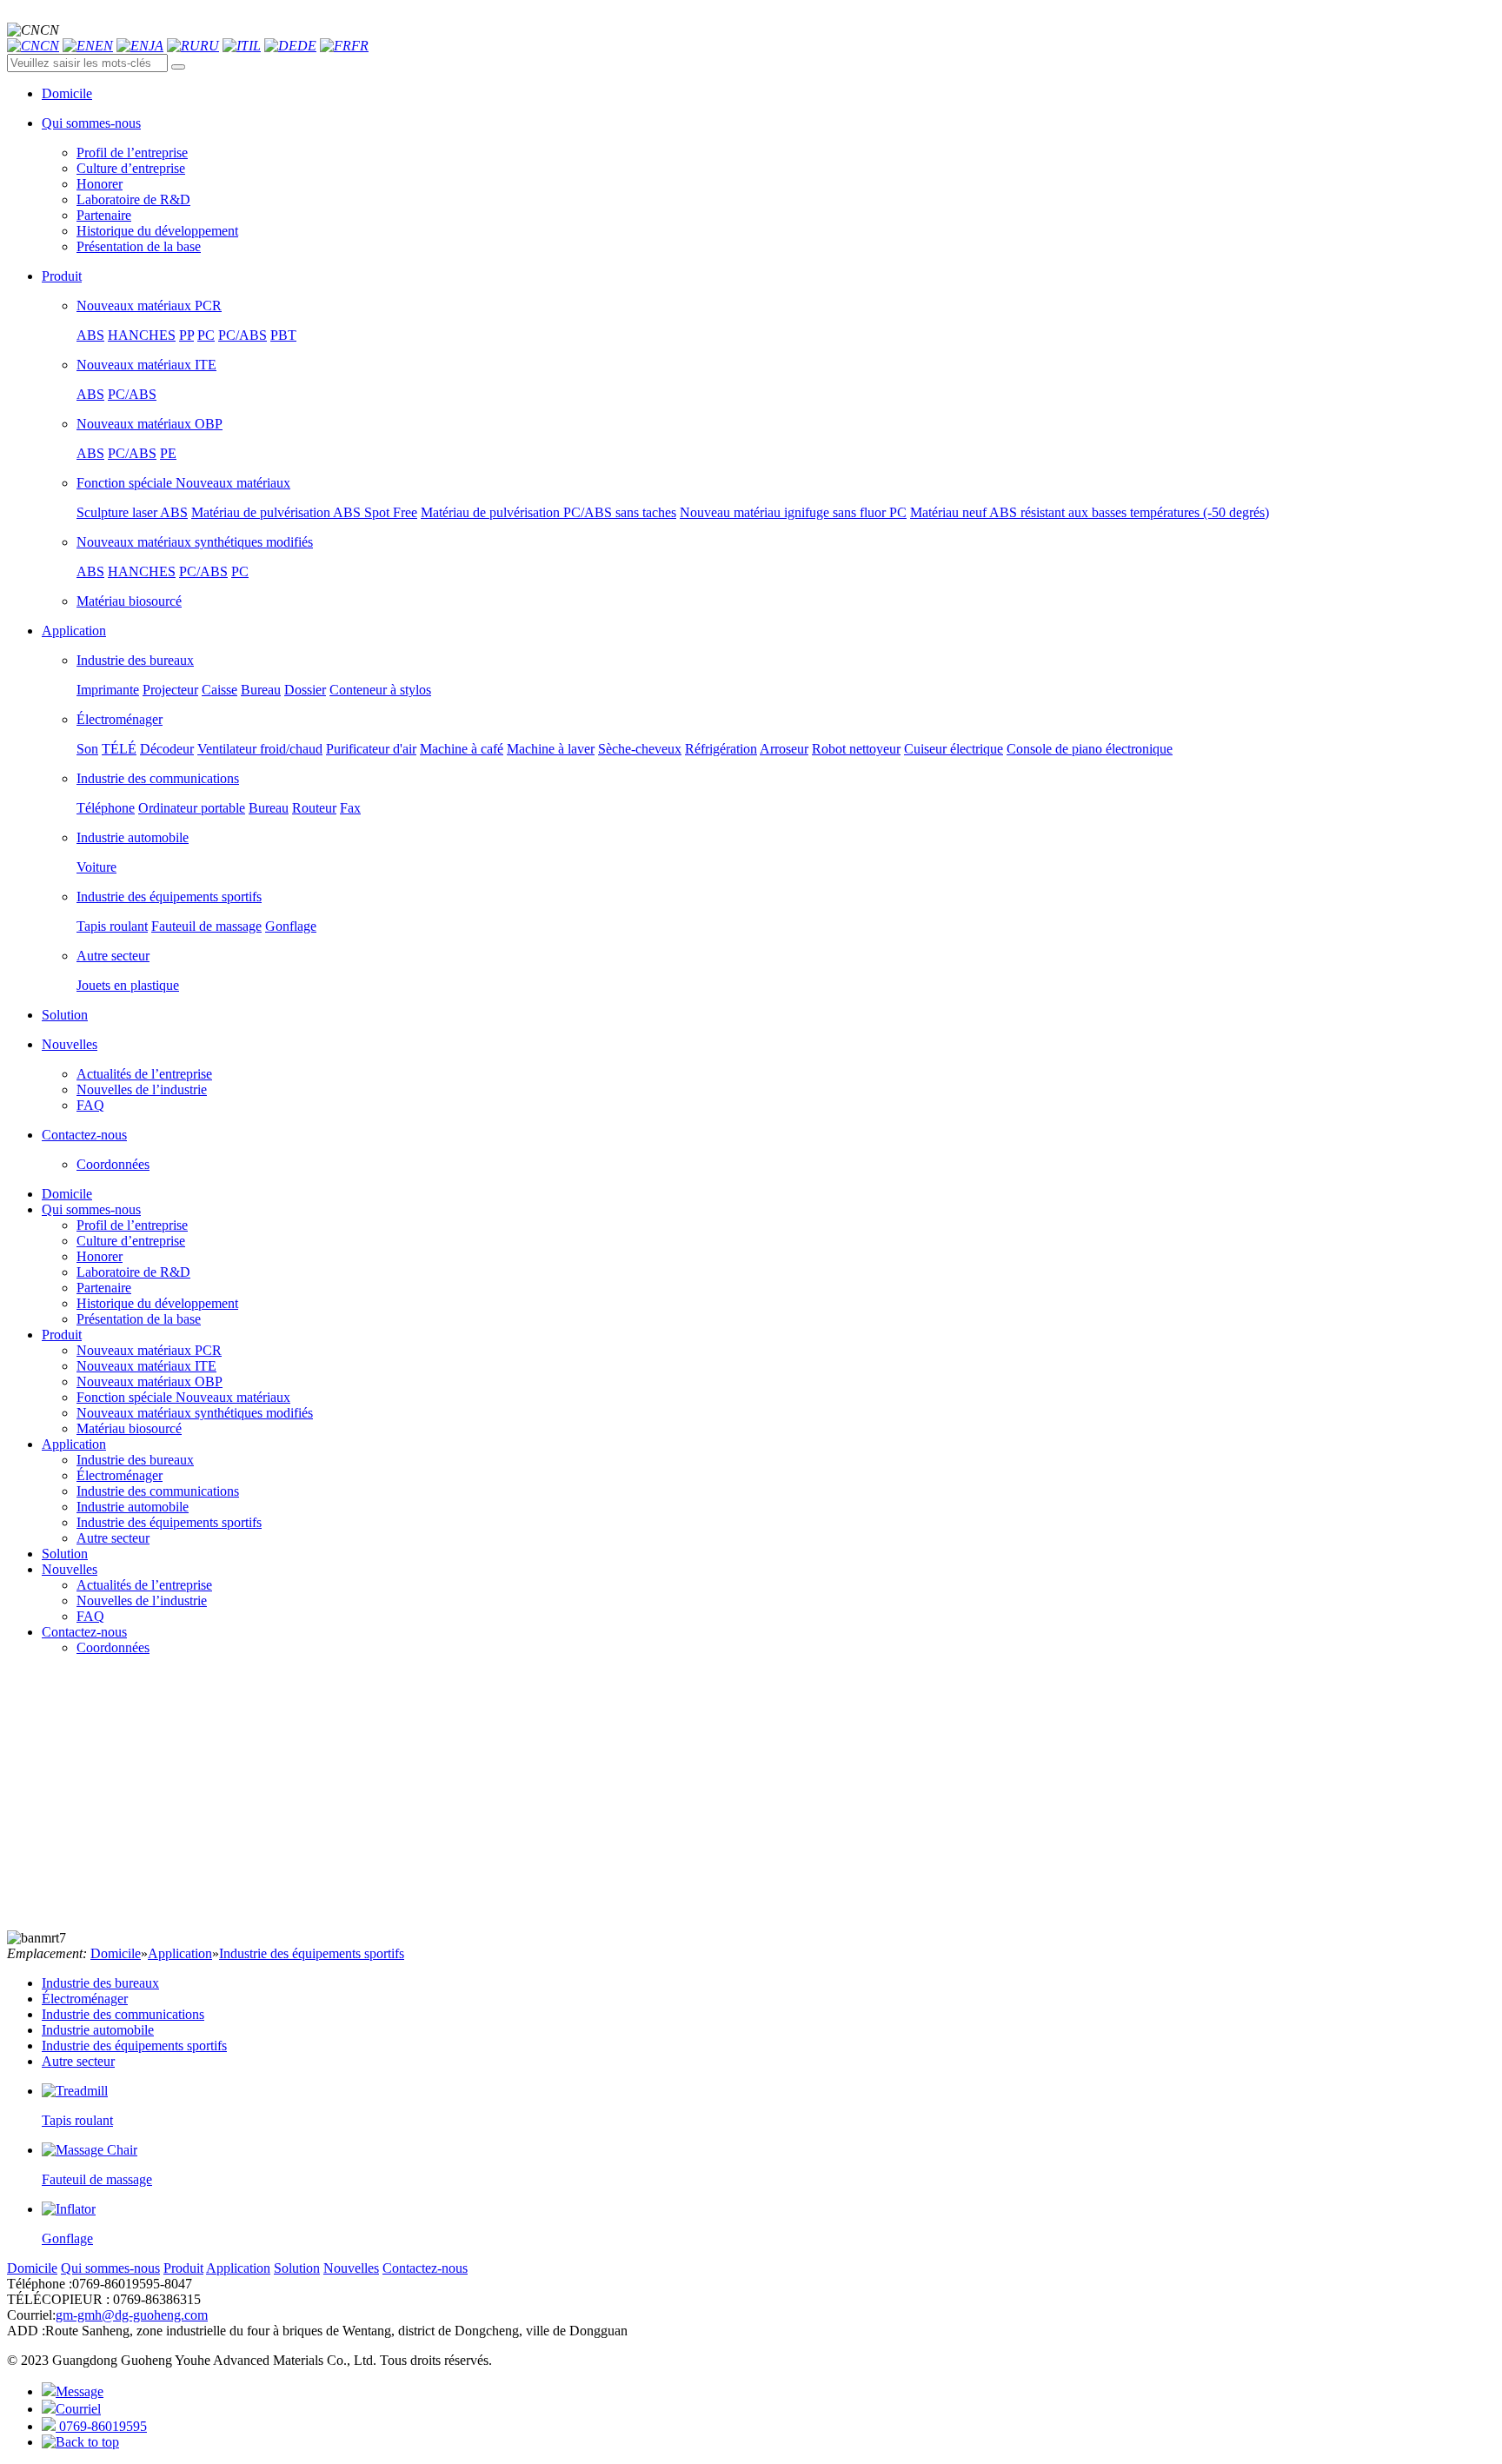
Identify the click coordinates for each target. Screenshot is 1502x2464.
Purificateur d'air (371, 749)
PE (168, 453)
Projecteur (170, 690)
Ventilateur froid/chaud (260, 749)
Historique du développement (157, 231)
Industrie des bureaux (135, 660)
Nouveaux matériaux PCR (149, 306)
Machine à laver (551, 749)
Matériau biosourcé (129, 601)
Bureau (261, 690)
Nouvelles (70, 1569)
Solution (65, 1554)
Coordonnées (113, 1164)
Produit (62, 1335)
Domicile (67, 1194)
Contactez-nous (84, 1632)
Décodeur (167, 749)
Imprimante (108, 690)
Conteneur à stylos (380, 690)
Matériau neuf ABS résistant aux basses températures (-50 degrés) (1090, 512)
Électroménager (120, 719)
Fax (350, 808)
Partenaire (104, 215)
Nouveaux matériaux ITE (146, 365)
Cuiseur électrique (954, 749)
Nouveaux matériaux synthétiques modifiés (195, 542)
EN (104, 46)
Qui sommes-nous (91, 1209)
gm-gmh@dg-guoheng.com (132, 2315)
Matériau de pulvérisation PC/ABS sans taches (548, 512)
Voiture (96, 867)
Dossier (305, 690)
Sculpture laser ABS (132, 512)
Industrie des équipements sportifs (169, 897)
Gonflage (291, 926)
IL (255, 46)
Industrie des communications (158, 778)
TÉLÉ (119, 749)
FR (360, 46)
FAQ (90, 1105)
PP (186, 335)
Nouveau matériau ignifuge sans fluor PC (793, 512)
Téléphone (106, 808)
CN (50, 46)
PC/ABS (243, 335)
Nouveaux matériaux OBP (150, 424)
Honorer (100, 184)
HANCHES (142, 335)
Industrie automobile (133, 837)
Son (87, 749)
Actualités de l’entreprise (144, 1074)
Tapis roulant (112, 926)
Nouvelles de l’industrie (142, 1089)
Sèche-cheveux (640, 749)
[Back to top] (80, 2442)
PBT (283, 335)
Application (74, 1444)
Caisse (219, 690)
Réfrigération (721, 749)
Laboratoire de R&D (133, 199)
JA (156, 46)
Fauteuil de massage (206, 926)
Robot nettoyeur (856, 749)
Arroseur (784, 749)
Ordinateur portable (192, 808)
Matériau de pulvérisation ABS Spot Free (304, 512)
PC (206, 335)
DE (307, 46)
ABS (90, 335)
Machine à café (462, 749)
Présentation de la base (139, 246)
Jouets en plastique (128, 985)
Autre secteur (113, 956)
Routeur (314, 808)
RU (209, 46)
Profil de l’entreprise (132, 153)
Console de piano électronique (1090, 749)
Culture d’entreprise (131, 168)
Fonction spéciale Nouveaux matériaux (183, 483)
